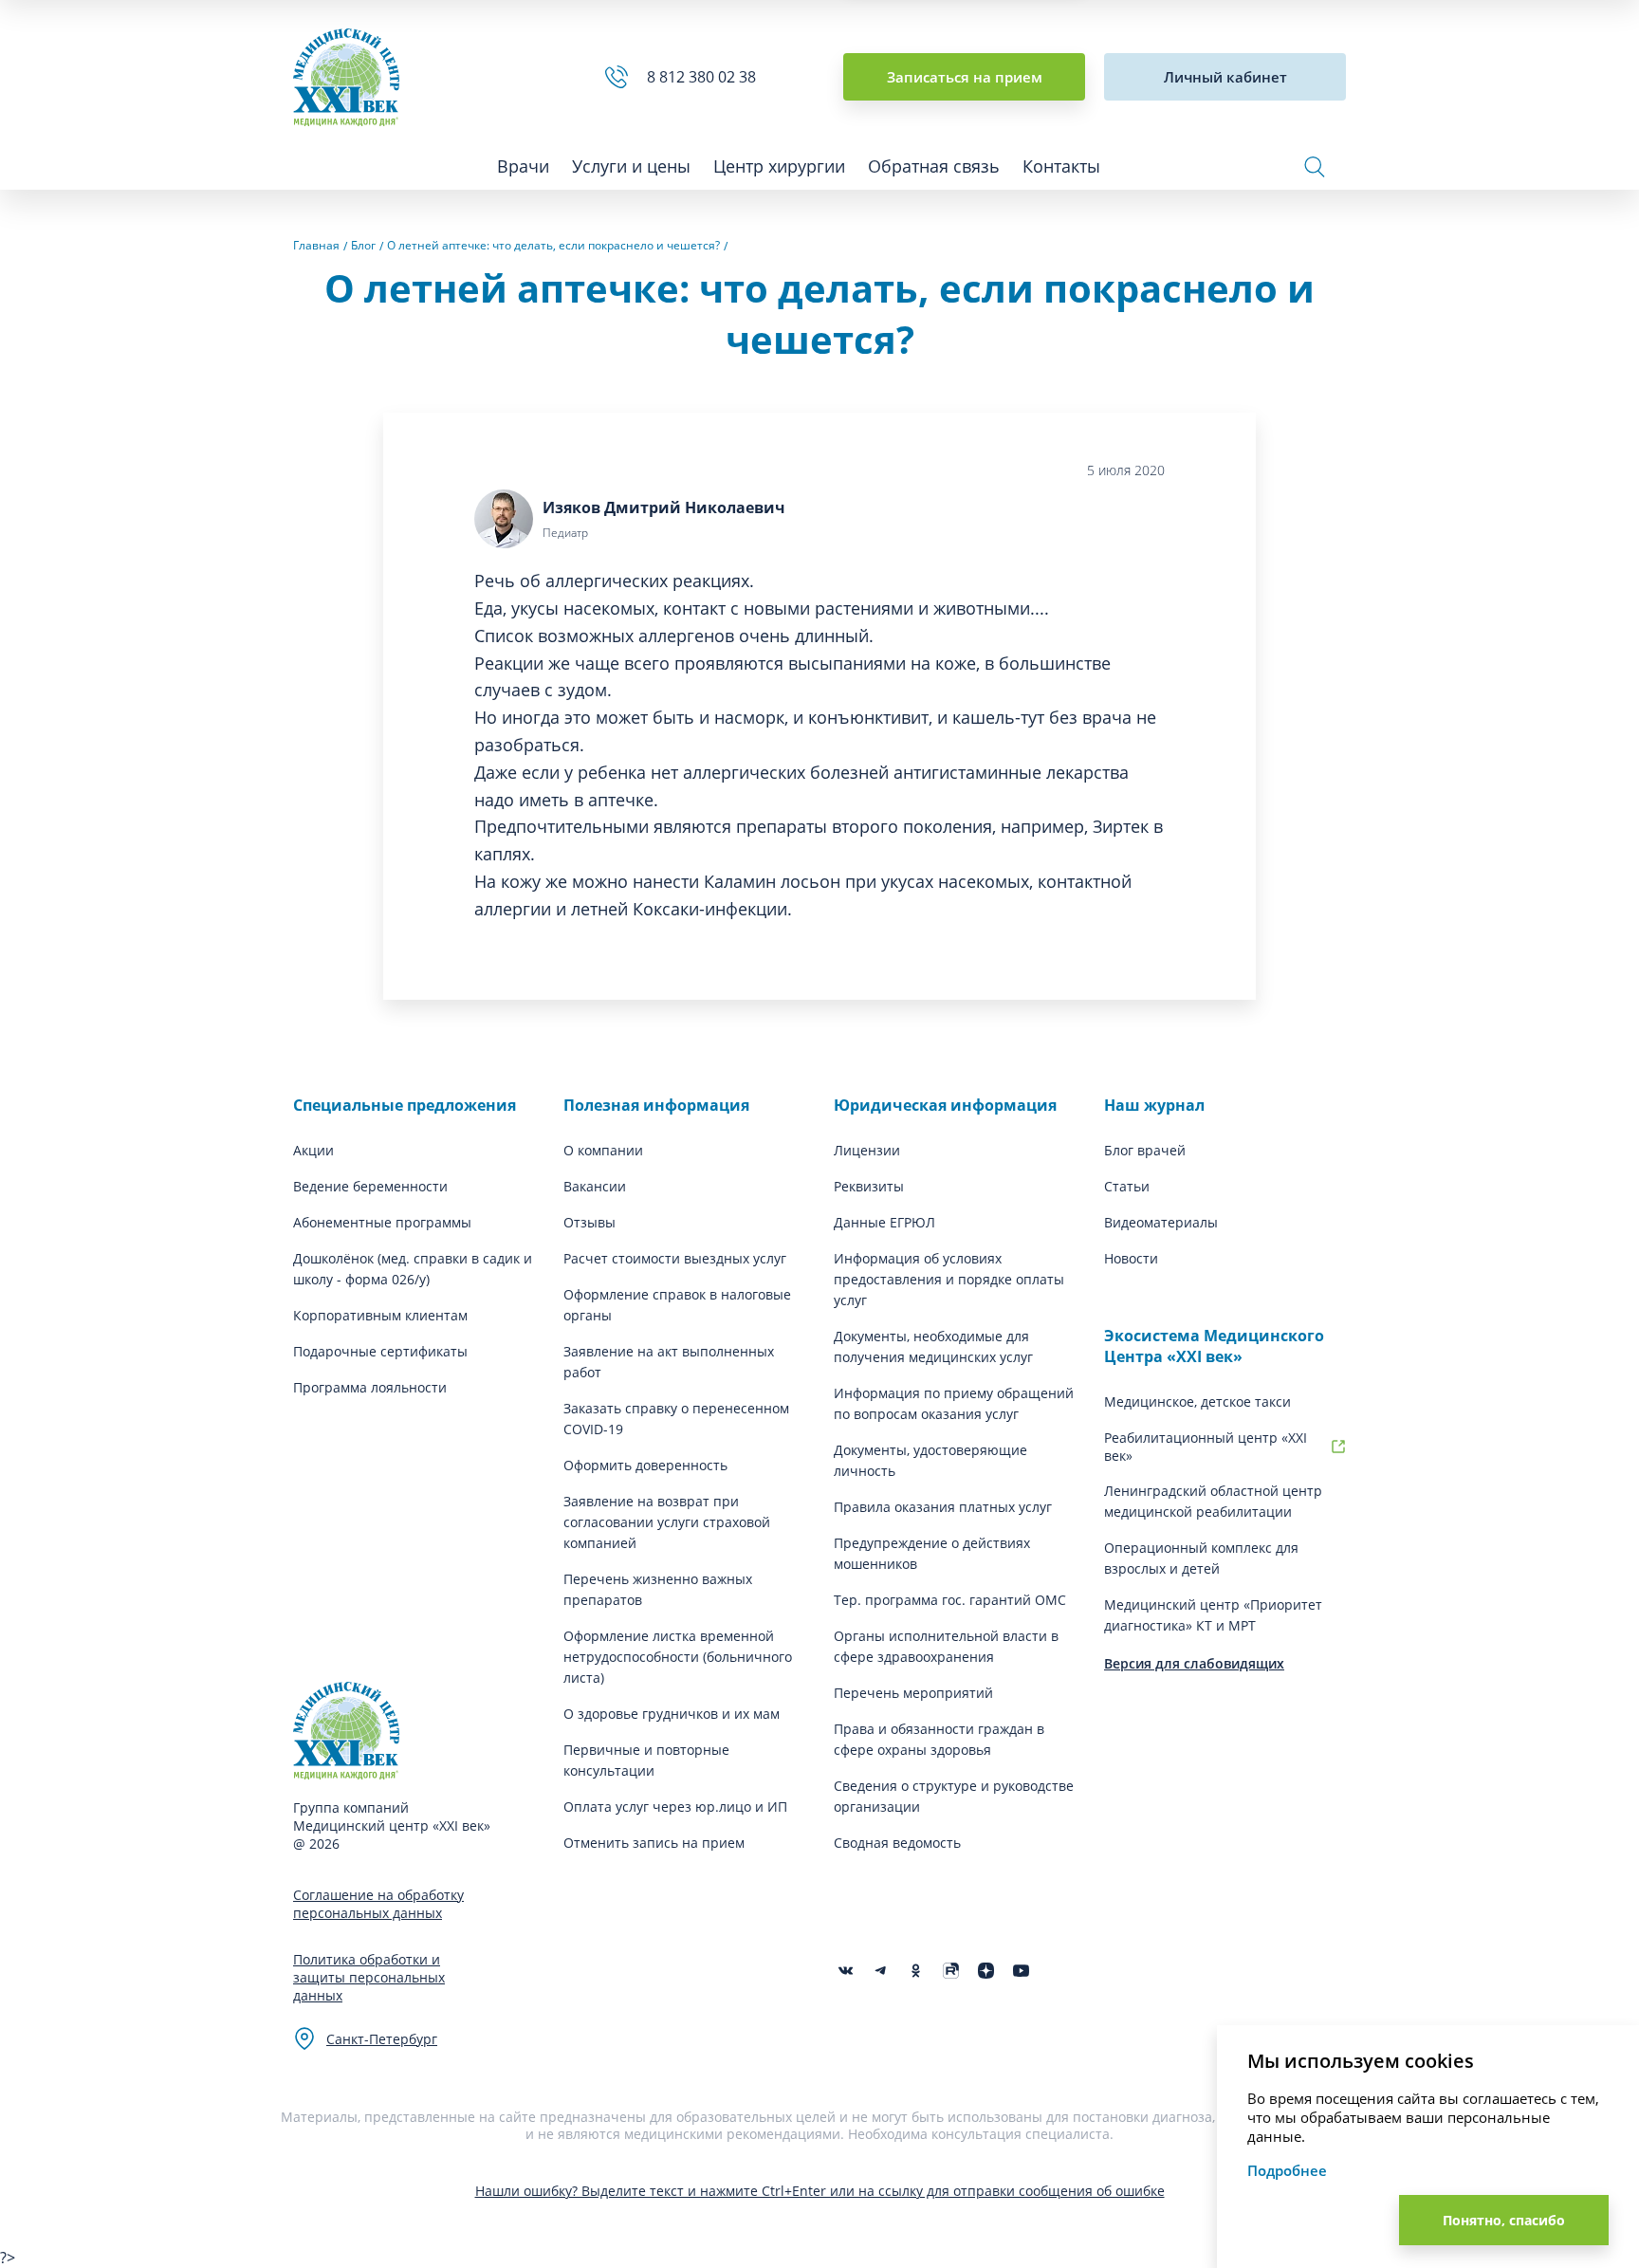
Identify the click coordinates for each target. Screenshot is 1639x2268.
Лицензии (867, 1150)
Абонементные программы (382, 1222)
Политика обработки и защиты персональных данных (369, 1977)
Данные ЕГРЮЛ (884, 1222)
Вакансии (595, 1186)
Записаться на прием (965, 77)
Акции (313, 1150)
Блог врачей (1145, 1150)
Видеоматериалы (1161, 1222)
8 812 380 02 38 (705, 77)
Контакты (1061, 166)
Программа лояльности (370, 1387)
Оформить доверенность (645, 1465)
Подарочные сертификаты (380, 1351)
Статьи (1127, 1186)
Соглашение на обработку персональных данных (378, 1904)
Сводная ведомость (897, 1843)
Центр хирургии (779, 166)
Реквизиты (869, 1186)
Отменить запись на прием (654, 1843)
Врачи (523, 166)
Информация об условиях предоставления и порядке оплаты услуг (949, 1279)
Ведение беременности (370, 1186)
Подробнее (1287, 2170)
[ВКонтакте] (846, 1971)
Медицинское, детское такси (1197, 1401)
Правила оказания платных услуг (943, 1507)
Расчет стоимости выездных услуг (675, 1258)
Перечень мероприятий (913, 1693)
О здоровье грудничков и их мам (672, 1714)
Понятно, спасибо (1504, 2220)
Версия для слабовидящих (1194, 1663)
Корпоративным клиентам (380, 1315)
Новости (1131, 1258)
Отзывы (589, 1222)
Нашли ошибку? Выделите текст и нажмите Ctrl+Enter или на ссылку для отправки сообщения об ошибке (820, 2191)
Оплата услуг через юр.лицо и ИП (675, 1807)
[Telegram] (881, 1971)
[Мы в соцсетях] (916, 1971)
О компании (603, 1150)
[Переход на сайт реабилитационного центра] (1338, 1447)
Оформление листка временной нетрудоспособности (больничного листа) (678, 1657)
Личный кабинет (1225, 77)
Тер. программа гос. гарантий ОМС (950, 1600)
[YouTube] (1021, 1971)
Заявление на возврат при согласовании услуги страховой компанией (667, 1522)
